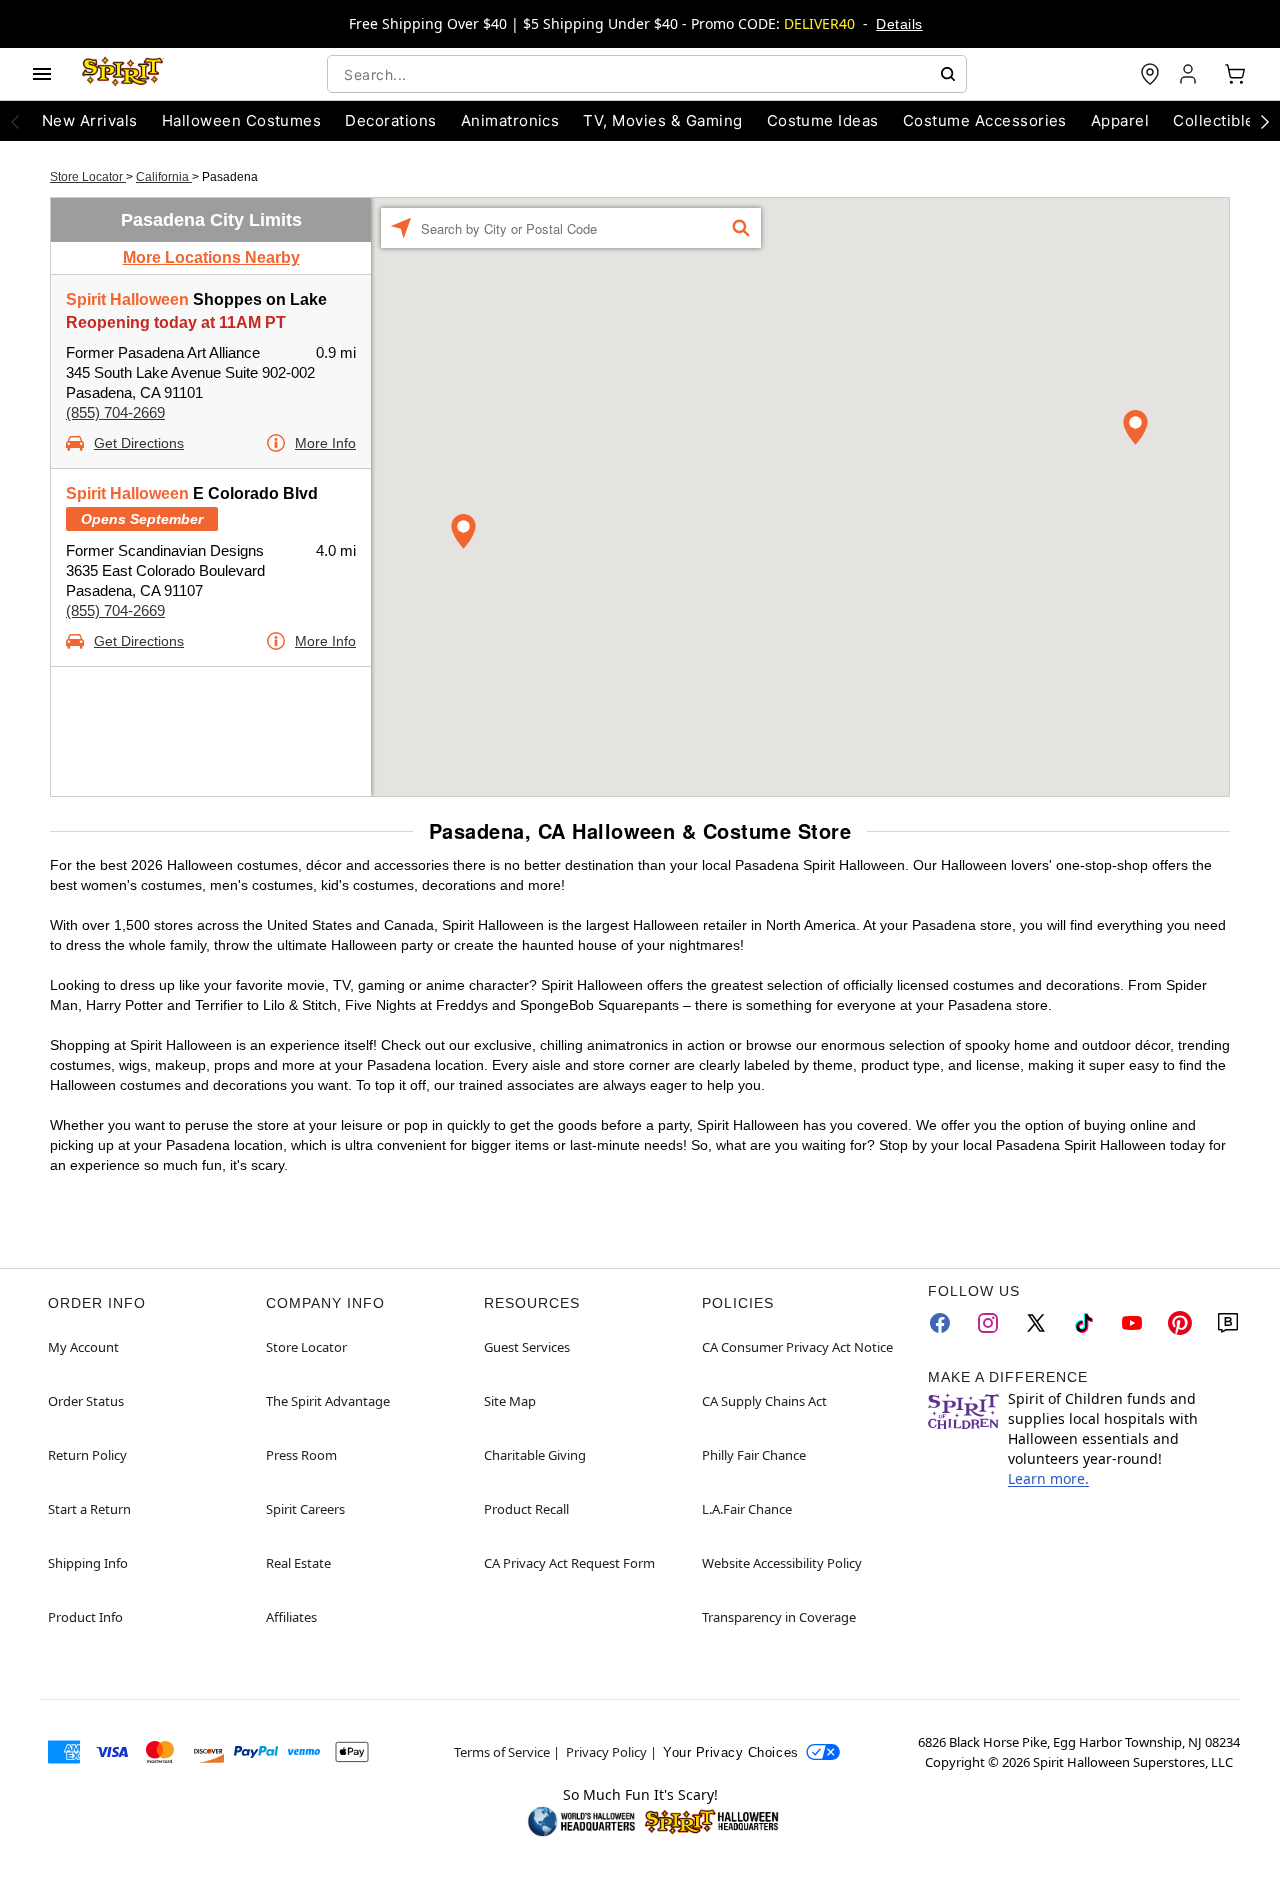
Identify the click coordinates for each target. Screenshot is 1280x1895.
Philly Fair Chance (754, 1455)
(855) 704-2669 (115, 412)
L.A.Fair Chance (747, 1509)
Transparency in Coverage (779, 1617)
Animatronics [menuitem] (510, 120)
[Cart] (1235, 74)
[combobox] (647, 74)
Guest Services (527, 1347)
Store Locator (88, 177)
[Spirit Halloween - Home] (123, 74)
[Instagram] (988, 1323)
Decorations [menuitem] (390, 120)
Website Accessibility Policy (782, 1563)
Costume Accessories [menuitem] (985, 120)
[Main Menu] (42, 74)
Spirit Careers (305, 1509)
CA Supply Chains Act (764, 1401)
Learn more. (1048, 1478)
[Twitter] (1036, 1323)
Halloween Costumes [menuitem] (242, 120)
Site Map (510, 1401)
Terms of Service (502, 1752)
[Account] (1190, 74)
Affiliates (291, 1617)
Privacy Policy (606, 1752)
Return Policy (87, 1455)
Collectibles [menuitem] (1218, 120)
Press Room (301, 1455)
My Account (83, 1347)
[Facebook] (940, 1323)
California (164, 177)
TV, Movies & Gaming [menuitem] (662, 120)
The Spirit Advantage (328, 1401)
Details (899, 24)
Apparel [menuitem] (1120, 120)
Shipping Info (88, 1563)
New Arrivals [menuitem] (90, 120)
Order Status (86, 1401)
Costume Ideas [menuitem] (823, 120)
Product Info (85, 1617)
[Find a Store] (1150, 74)
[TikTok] (1084, 1323)
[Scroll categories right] (1265, 121)
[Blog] (1228, 1323)
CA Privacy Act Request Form (569, 1563)
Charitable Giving (535, 1455)
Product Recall (526, 1509)
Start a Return (89, 1509)
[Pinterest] (1180, 1323)
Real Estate (298, 1563)
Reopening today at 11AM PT (176, 322)
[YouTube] (1132, 1323)
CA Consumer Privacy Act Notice (797, 1347)
